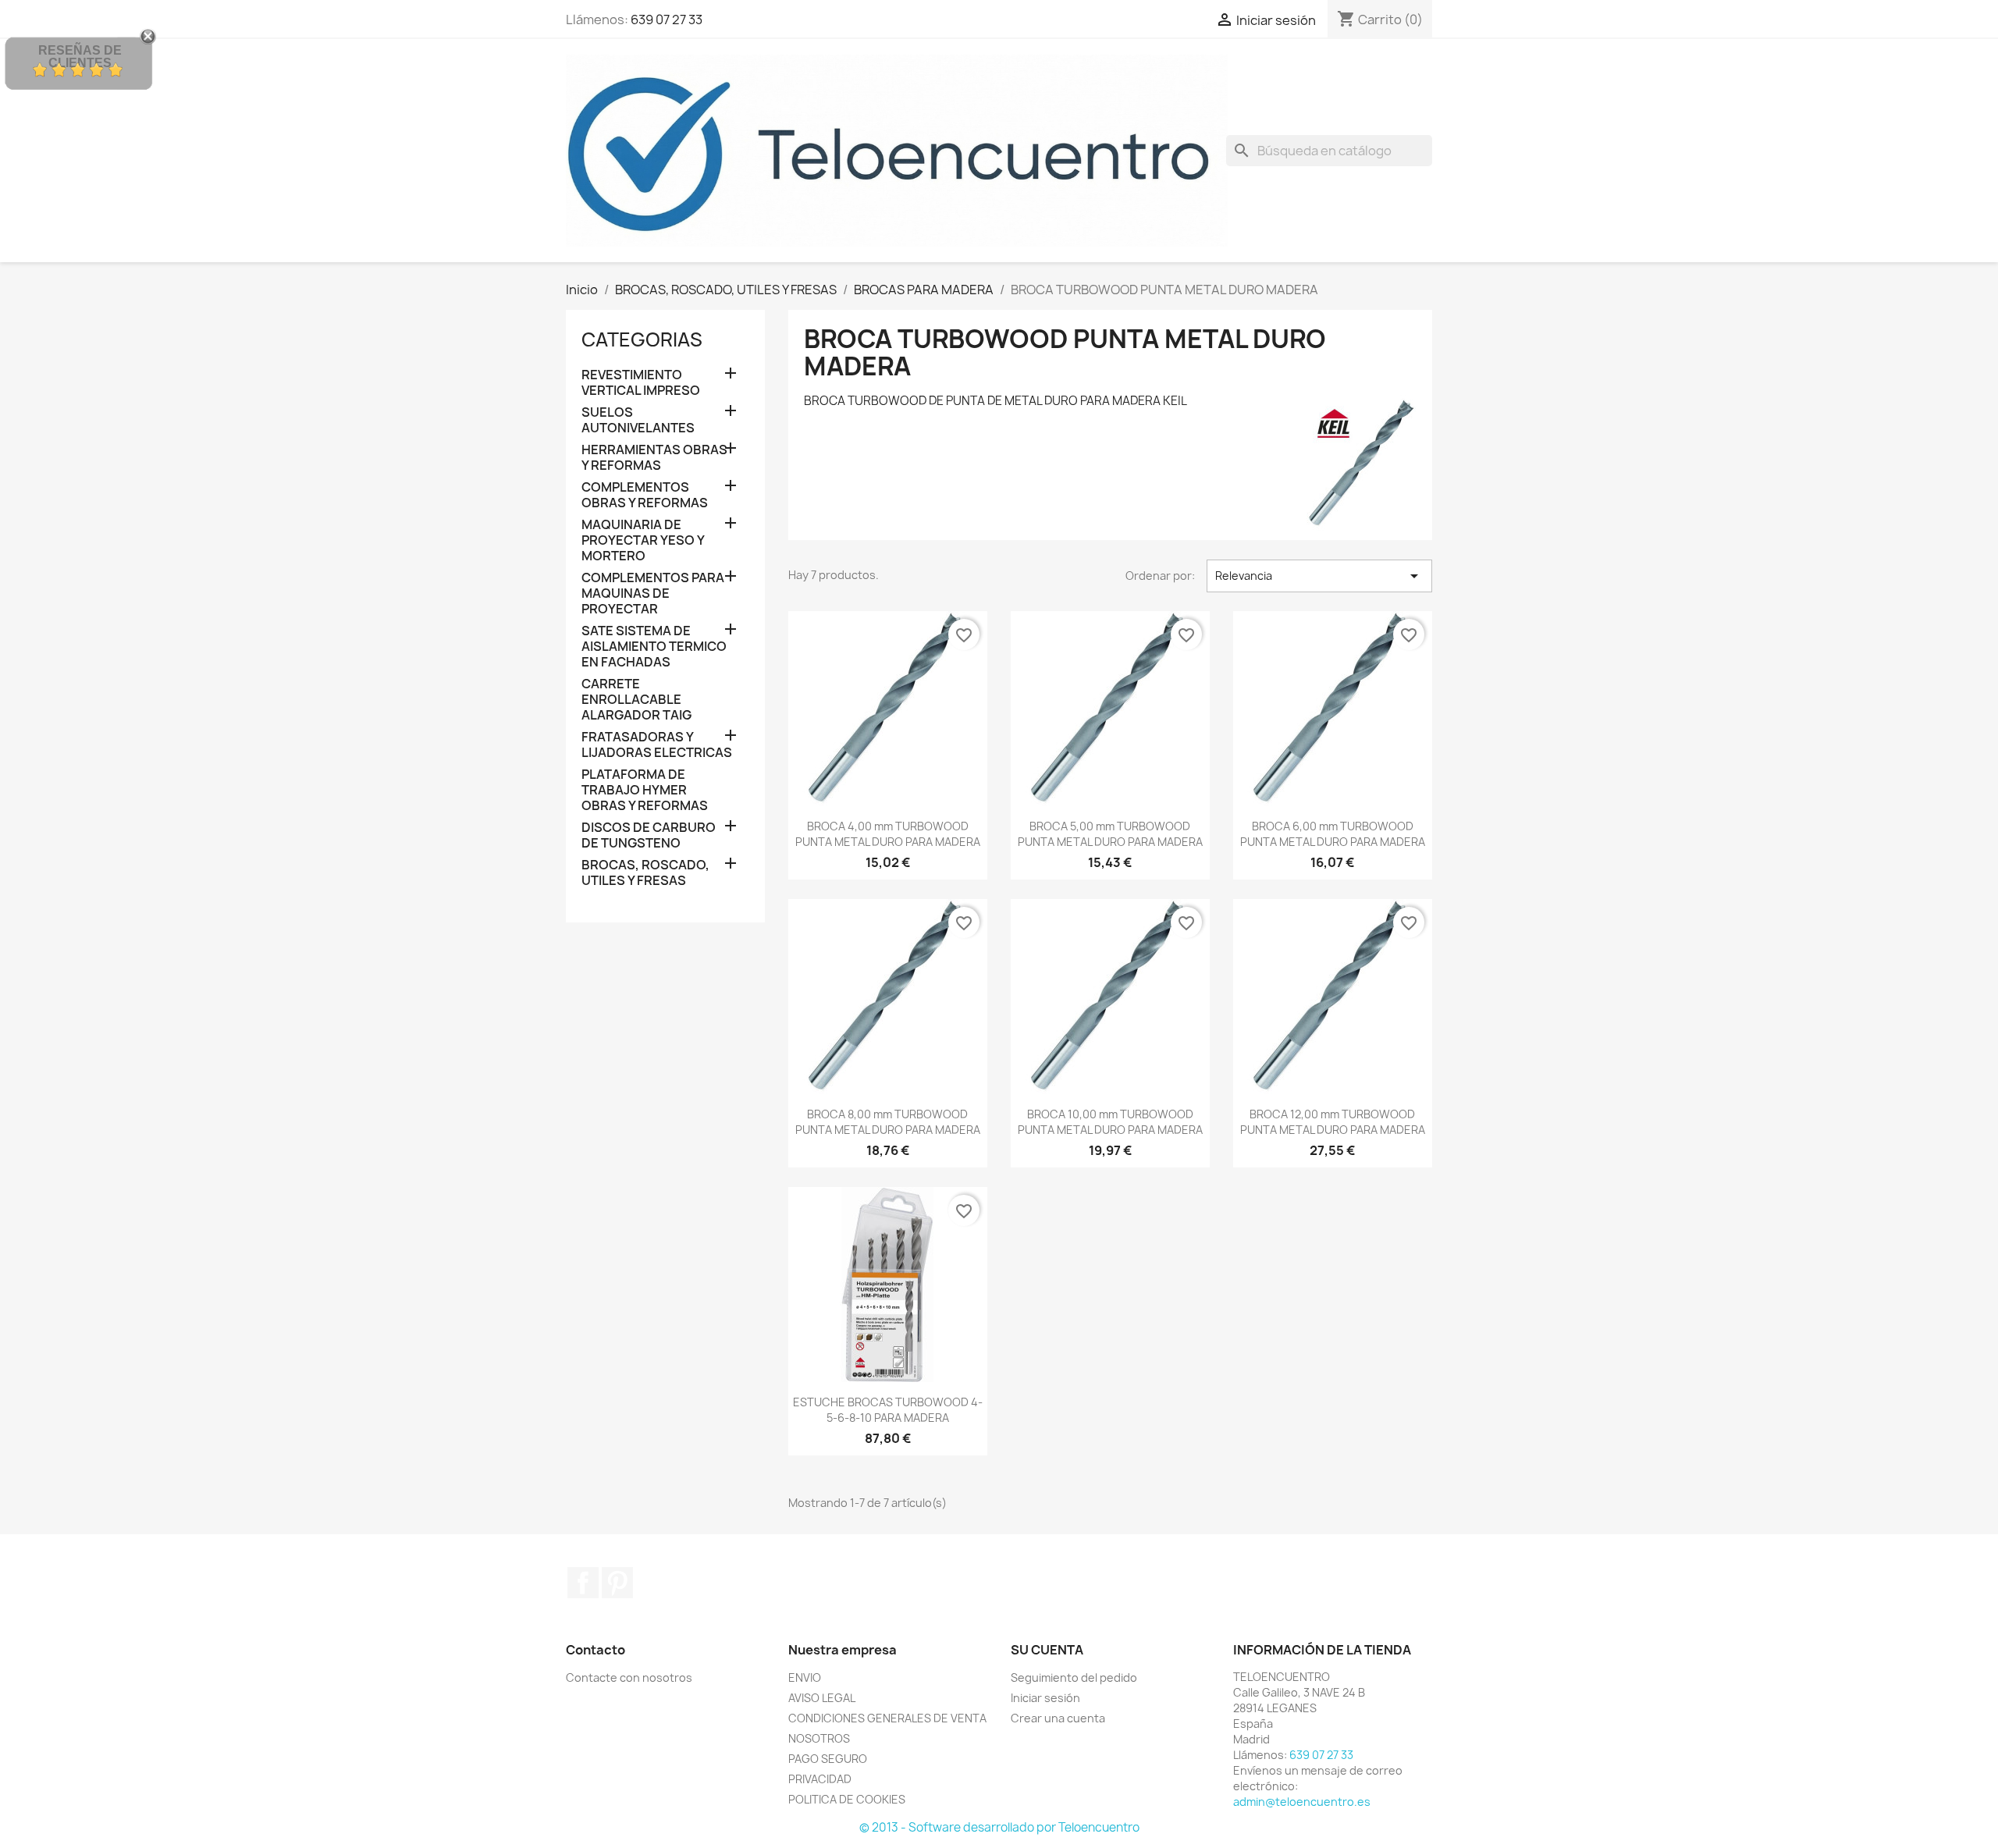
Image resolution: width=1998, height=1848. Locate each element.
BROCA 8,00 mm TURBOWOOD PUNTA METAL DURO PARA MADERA (888, 1122)
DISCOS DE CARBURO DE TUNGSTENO (649, 835)
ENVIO (805, 1677)
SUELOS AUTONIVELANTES (638, 420)
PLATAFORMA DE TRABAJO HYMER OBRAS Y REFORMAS (645, 790)
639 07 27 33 (667, 20)
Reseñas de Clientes (80, 57)
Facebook (583, 1583)
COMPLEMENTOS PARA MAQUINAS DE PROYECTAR (653, 593)
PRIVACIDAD (820, 1779)
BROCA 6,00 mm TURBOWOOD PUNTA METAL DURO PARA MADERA (1333, 834)
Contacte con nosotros (629, 1677)
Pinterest (617, 1583)
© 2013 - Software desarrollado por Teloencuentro (999, 1827)
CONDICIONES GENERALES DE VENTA (887, 1718)
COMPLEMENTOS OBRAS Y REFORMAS (645, 495)
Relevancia (1319, 576)
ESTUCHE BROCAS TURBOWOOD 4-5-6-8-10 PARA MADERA (888, 1410)
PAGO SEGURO (828, 1759)
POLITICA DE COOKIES (847, 1799)
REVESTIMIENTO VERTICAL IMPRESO (641, 383)
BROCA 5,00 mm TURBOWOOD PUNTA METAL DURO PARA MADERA (1110, 834)
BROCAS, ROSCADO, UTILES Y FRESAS (645, 873)
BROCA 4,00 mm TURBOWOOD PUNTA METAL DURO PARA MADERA (888, 834)
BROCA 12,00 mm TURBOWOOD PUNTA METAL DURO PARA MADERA (1333, 1122)
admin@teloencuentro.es (1302, 1802)
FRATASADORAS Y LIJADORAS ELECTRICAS (657, 745)
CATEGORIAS (642, 339)
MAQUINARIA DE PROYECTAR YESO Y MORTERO (643, 540)
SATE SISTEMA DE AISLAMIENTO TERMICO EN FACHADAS (654, 647)
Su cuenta (1047, 1650)
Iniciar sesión (1045, 1698)
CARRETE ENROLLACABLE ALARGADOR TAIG (636, 700)
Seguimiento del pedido (1074, 1677)
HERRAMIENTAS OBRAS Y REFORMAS (654, 458)
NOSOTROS (819, 1738)
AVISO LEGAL (822, 1698)
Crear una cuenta (1058, 1718)
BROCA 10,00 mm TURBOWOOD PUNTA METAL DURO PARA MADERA (1110, 1122)
